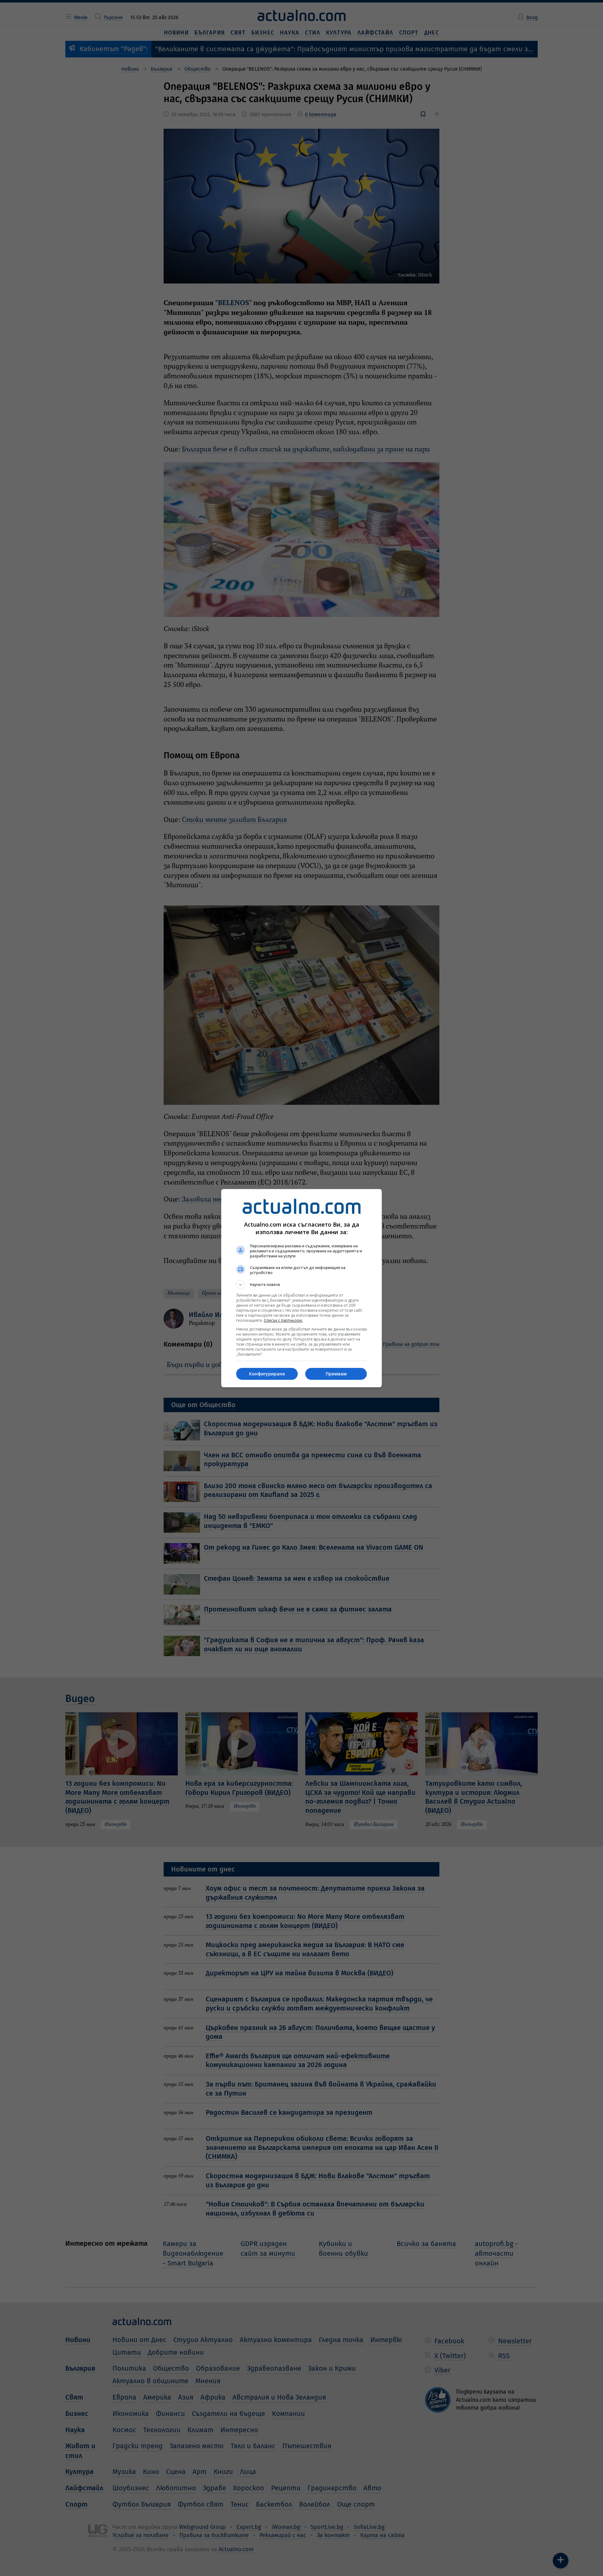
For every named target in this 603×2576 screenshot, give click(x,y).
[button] (301, 1285)
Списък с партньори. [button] (283, 1320)
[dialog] (301, 1288)
